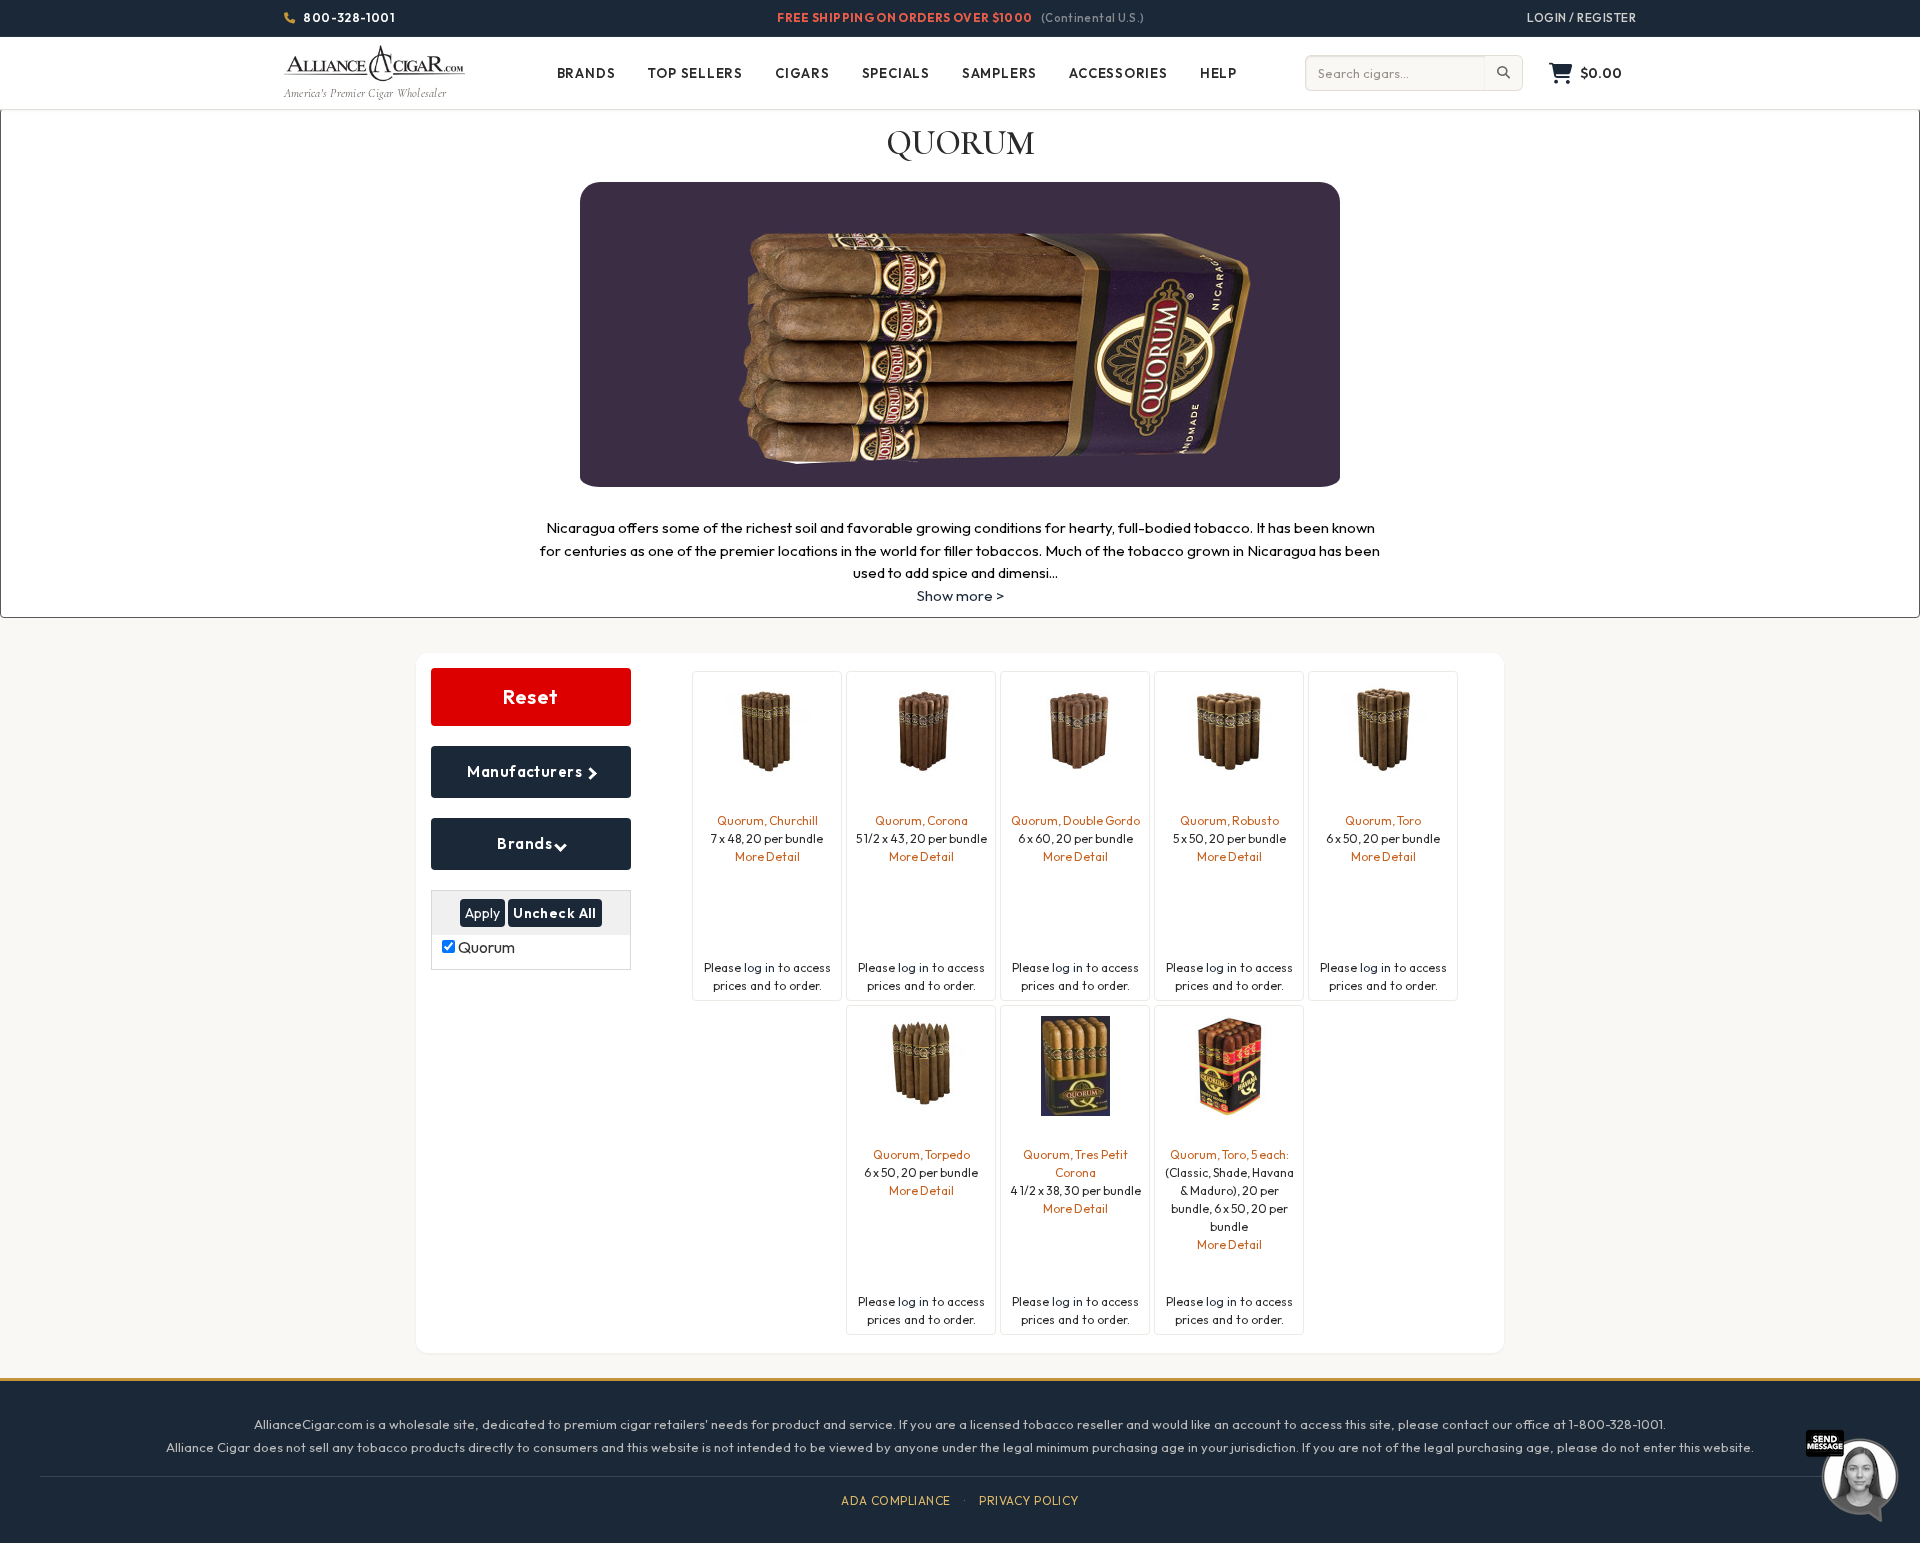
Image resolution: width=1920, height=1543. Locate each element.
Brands (526, 843)
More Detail (767, 856)
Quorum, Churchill (767, 820)
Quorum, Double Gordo (1075, 820)
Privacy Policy (1029, 1500)
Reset (531, 696)
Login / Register (1581, 17)
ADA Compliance (896, 1500)
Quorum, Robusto (1229, 820)
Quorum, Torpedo (921, 1154)
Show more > (960, 595)
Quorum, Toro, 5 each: (1229, 1154)
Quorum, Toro (1383, 820)
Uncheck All (555, 913)
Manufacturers (526, 771)
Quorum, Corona (921, 820)
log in (759, 967)
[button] (1585, 73)
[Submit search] (1504, 73)
